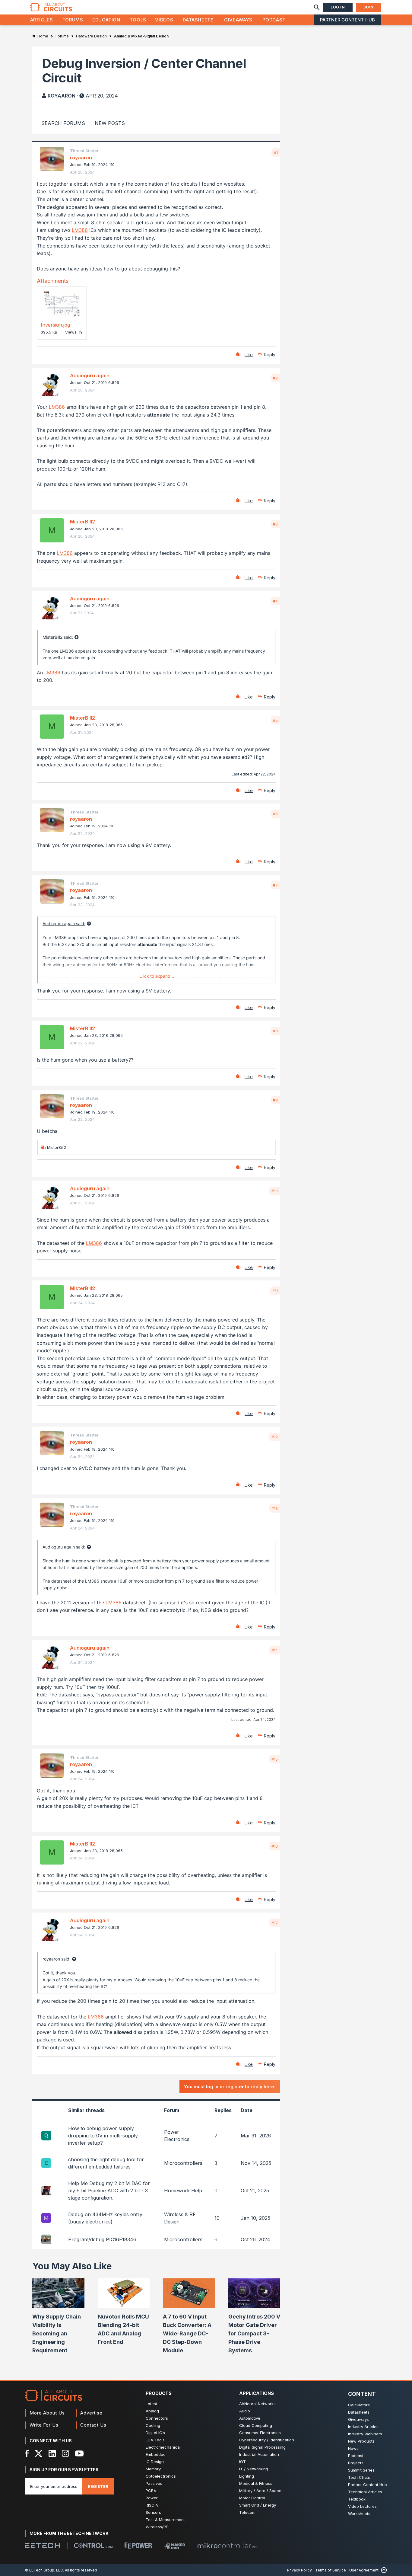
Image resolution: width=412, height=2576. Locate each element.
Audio (245, 2411)
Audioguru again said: (64, 924)
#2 (275, 378)
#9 (275, 1100)
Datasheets (198, 20)
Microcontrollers (183, 2163)
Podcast (274, 20)
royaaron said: (57, 1959)
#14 (275, 1650)
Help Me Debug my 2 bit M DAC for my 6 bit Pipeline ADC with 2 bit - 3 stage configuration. (109, 2191)
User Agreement (364, 2570)
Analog (152, 2411)
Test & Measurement (165, 2520)
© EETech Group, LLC (44, 2570)
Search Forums (63, 123)
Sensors (153, 2512)
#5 (275, 720)
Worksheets (359, 2514)
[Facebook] (27, 2453)
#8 (275, 1031)
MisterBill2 (82, 522)
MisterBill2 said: (58, 637)
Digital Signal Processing (262, 2447)
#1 (276, 152)
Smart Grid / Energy (258, 2505)
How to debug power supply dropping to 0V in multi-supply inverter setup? (103, 2136)
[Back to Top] (383, 2570)
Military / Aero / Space (260, 2491)
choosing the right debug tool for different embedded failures (106, 2163)
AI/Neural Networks (257, 2404)
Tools (138, 20)
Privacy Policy (299, 2570)
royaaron (62, 96)
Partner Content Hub (347, 20)
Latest (151, 2404)
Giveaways (238, 20)
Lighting (247, 2476)
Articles (42, 20)
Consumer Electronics (260, 2433)
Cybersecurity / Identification (267, 2440)
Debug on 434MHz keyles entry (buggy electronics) (105, 2218)
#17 (275, 1923)
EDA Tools (155, 2440)
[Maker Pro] (175, 2546)
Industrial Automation (259, 2454)
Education (106, 20)
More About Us (47, 2413)
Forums (73, 20)
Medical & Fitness (256, 2483)
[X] (39, 2453)
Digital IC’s (155, 2433)
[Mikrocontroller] (227, 2546)
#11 (275, 1291)
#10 (275, 1191)
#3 (275, 524)
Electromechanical (163, 2447)
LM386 (80, 230)
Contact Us (93, 2425)
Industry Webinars (365, 2434)
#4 (275, 601)
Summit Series (361, 2470)
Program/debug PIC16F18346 (102, 2239)
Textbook (357, 2499)
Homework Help (183, 2191)
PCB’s (151, 2491)
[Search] (317, 7)
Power (152, 2498)
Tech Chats (359, 2477)
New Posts (110, 123)
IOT (242, 2462)
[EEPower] (138, 2546)
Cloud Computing (256, 2425)
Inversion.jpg (55, 325)
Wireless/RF (157, 2527)
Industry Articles (363, 2427)
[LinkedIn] (52, 2453)
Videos (164, 20)
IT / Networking (254, 2469)
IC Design (155, 2462)
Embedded (156, 2454)
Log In (338, 7)
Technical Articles (365, 2492)
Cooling (153, 2425)
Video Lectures (362, 2506)
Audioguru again (90, 376)
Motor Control (252, 2498)
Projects (356, 2463)
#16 (275, 1846)
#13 (275, 1508)
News (353, 2448)
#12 (275, 1437)
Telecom (247, 2512)
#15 (275, 1759)
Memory (153, 2469)
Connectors (157, 2418)
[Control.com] (93, 2546)
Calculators (359, 2405)
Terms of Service (331, 2570)
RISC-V (152, 2505)
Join (369, 7)
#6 (275, 814)
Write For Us (44, 2425)
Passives (154, 2483)
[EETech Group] (43, 2546)
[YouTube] (79, 2453)
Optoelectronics (161, 2476)
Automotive (250, 2418)
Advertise (91, 2413)
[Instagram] (65, 2453)
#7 (275, 885)
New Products (361, 2441)
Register (98, 2486)
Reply (270, 355)
